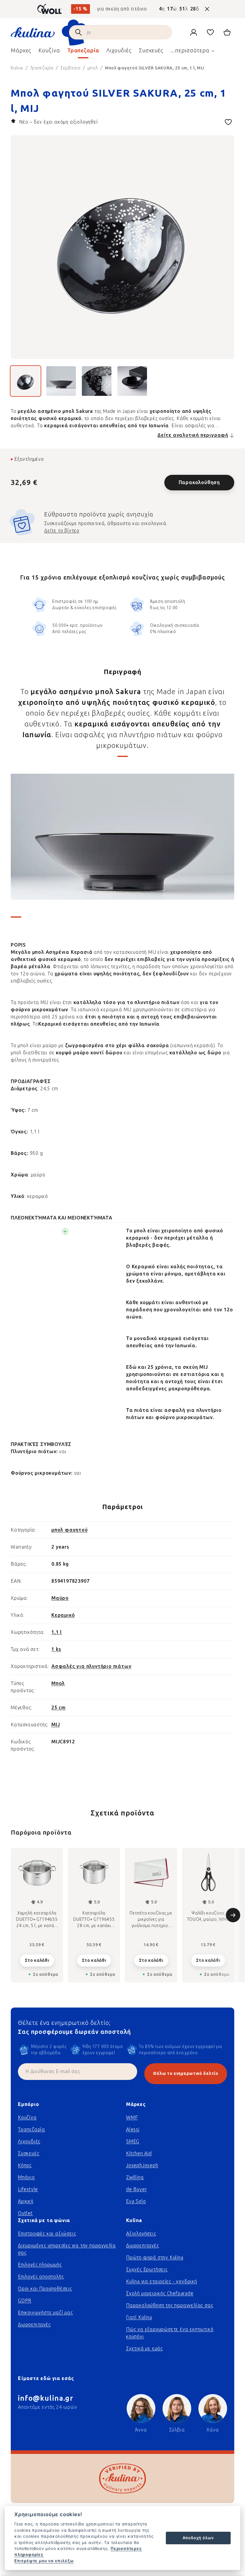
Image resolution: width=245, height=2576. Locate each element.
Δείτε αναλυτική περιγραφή (193, 435)
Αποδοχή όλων (198, 2538)
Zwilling (135, 2177)
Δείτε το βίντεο (62, 531)
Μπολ (58, 1683)
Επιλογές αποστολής (41, 2277)
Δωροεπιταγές (34, 2325)
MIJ (56, 1725)
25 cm (59, 1708)
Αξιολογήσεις (141, 2234)
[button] (37, 1959)
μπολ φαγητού (70, 1530)
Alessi (133, 2129)
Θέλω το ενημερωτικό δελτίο (186, 2074)
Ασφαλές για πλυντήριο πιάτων (91, 1666)
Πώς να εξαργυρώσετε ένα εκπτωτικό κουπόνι (170, 2333)
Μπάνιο (26, 2177)
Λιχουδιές (29, 2141)
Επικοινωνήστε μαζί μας (45, 2313)
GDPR (25, 2301)
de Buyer (136, 2189)
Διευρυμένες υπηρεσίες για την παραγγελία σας (67, 2249)
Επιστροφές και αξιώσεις (47, 2234)
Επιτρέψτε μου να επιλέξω (44, 2561)
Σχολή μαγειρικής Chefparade (160, 2293)
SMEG (133, 2141)
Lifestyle (28, 2189)
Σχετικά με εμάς (144, 2348)
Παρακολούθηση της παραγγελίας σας (170, 2305)
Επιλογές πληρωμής (40, 2265)
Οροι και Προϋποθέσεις (45, 2289)
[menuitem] (21, 52)
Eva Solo (136, 2201)
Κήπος (25, 2165)
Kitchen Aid (139, 2153)
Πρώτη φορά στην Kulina (155, 2258)
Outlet (25, 2213)
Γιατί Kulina (139, 2317)
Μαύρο (60, 1598)
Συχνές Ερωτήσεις (147, 2269)
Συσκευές (29, 2153)
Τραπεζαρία (32, 2129)
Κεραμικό (63, 1615)
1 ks (56, 1649)
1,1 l (57, 1632)
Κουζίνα (27, 2117)
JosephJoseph (142, 2165)
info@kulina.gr (46, 2398)
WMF (132, 2117)
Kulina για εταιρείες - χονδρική (162, 2281)
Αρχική (26, 2201)
